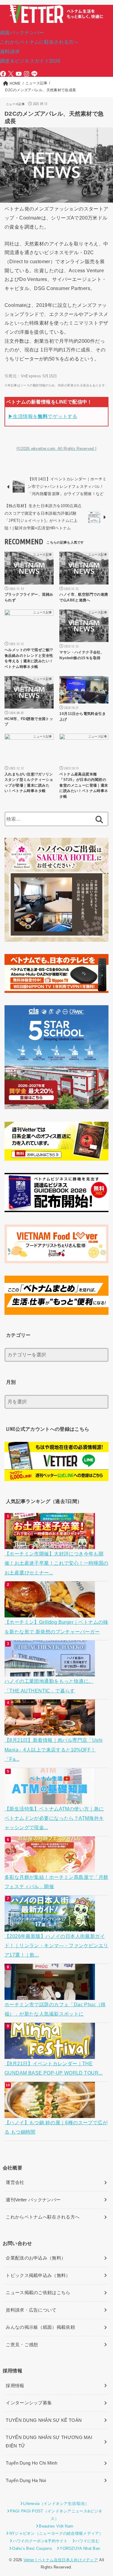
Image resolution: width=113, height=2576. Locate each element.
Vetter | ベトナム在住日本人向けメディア (61, 2560)
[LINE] (34, 74)
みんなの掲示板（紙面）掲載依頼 (40, 2327)
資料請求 (10, 51)
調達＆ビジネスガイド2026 (30, 61)
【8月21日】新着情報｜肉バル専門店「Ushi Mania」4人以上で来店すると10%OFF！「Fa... (53, 1750)
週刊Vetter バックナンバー (33, 2200)
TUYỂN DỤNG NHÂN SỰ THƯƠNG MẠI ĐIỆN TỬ (49, 2442)
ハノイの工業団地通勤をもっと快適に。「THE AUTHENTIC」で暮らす (49, 1686)
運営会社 (15, 2182)
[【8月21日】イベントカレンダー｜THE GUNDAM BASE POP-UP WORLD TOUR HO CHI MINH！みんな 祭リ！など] (50, 2054)
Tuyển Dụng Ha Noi (26, 2481)
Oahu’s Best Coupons (32, 2548)
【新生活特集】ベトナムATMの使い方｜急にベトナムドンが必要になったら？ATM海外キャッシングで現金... (54, 1818)
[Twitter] (11, 74)
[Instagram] (27, 74)
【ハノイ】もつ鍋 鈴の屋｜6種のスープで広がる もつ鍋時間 (56, 2127)
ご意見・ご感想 (22, 2345)
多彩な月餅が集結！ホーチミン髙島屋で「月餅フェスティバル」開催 (56, 1882)
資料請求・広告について (31, 2310)
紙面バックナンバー (22, 33)
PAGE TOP (104, 2494)
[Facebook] (3, 74)
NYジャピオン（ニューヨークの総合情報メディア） (56, 2533)
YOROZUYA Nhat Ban (80, 2548)
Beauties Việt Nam (56, 2526)
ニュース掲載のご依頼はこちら (38, 2293)
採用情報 (15, 2386)
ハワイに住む (87, 2541)
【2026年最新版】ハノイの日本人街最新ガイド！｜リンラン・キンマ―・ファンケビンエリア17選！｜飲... (56, 1946)
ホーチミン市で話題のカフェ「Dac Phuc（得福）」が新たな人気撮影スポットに (55, 2009)
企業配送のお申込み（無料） (36, 2258)
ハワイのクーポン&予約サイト (40, 2541)
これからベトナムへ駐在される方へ (43, 2217)
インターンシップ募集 (29, 2403)
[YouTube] (19, 74)
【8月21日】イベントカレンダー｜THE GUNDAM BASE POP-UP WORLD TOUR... (53, 2068)
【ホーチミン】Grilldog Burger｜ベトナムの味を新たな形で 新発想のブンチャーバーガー (56, 1627)
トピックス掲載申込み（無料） (38, 2275)
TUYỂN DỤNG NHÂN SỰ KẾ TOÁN (44, 2420)
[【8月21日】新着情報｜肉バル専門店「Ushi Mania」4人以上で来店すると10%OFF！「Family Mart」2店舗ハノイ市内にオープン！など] (50, 1731)
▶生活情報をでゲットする (43, 416)
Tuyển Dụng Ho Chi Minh (31, 2463)
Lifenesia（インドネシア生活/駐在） (56, 2504)
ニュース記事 (15, 104)
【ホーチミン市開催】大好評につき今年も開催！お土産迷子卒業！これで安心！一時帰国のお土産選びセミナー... (56, 1563)
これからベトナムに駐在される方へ (39, 42)
